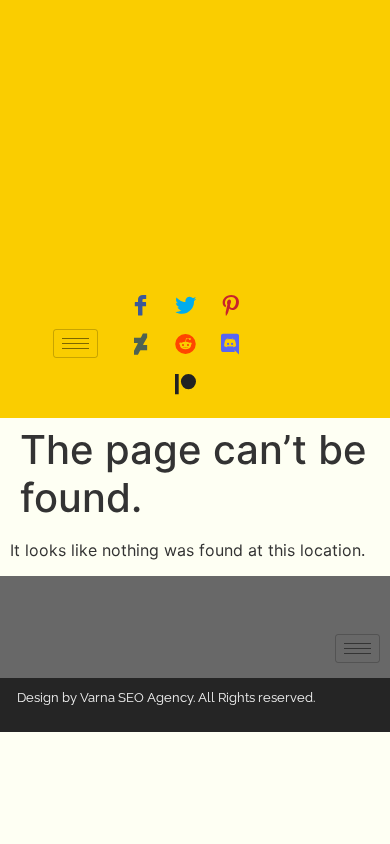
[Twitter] (185, 304)
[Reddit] (185, 344)
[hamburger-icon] (75, 343)
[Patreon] (185, 384)
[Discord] (230, 344)
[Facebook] (140, 304)
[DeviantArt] (140, 344)
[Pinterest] (230, 304)
